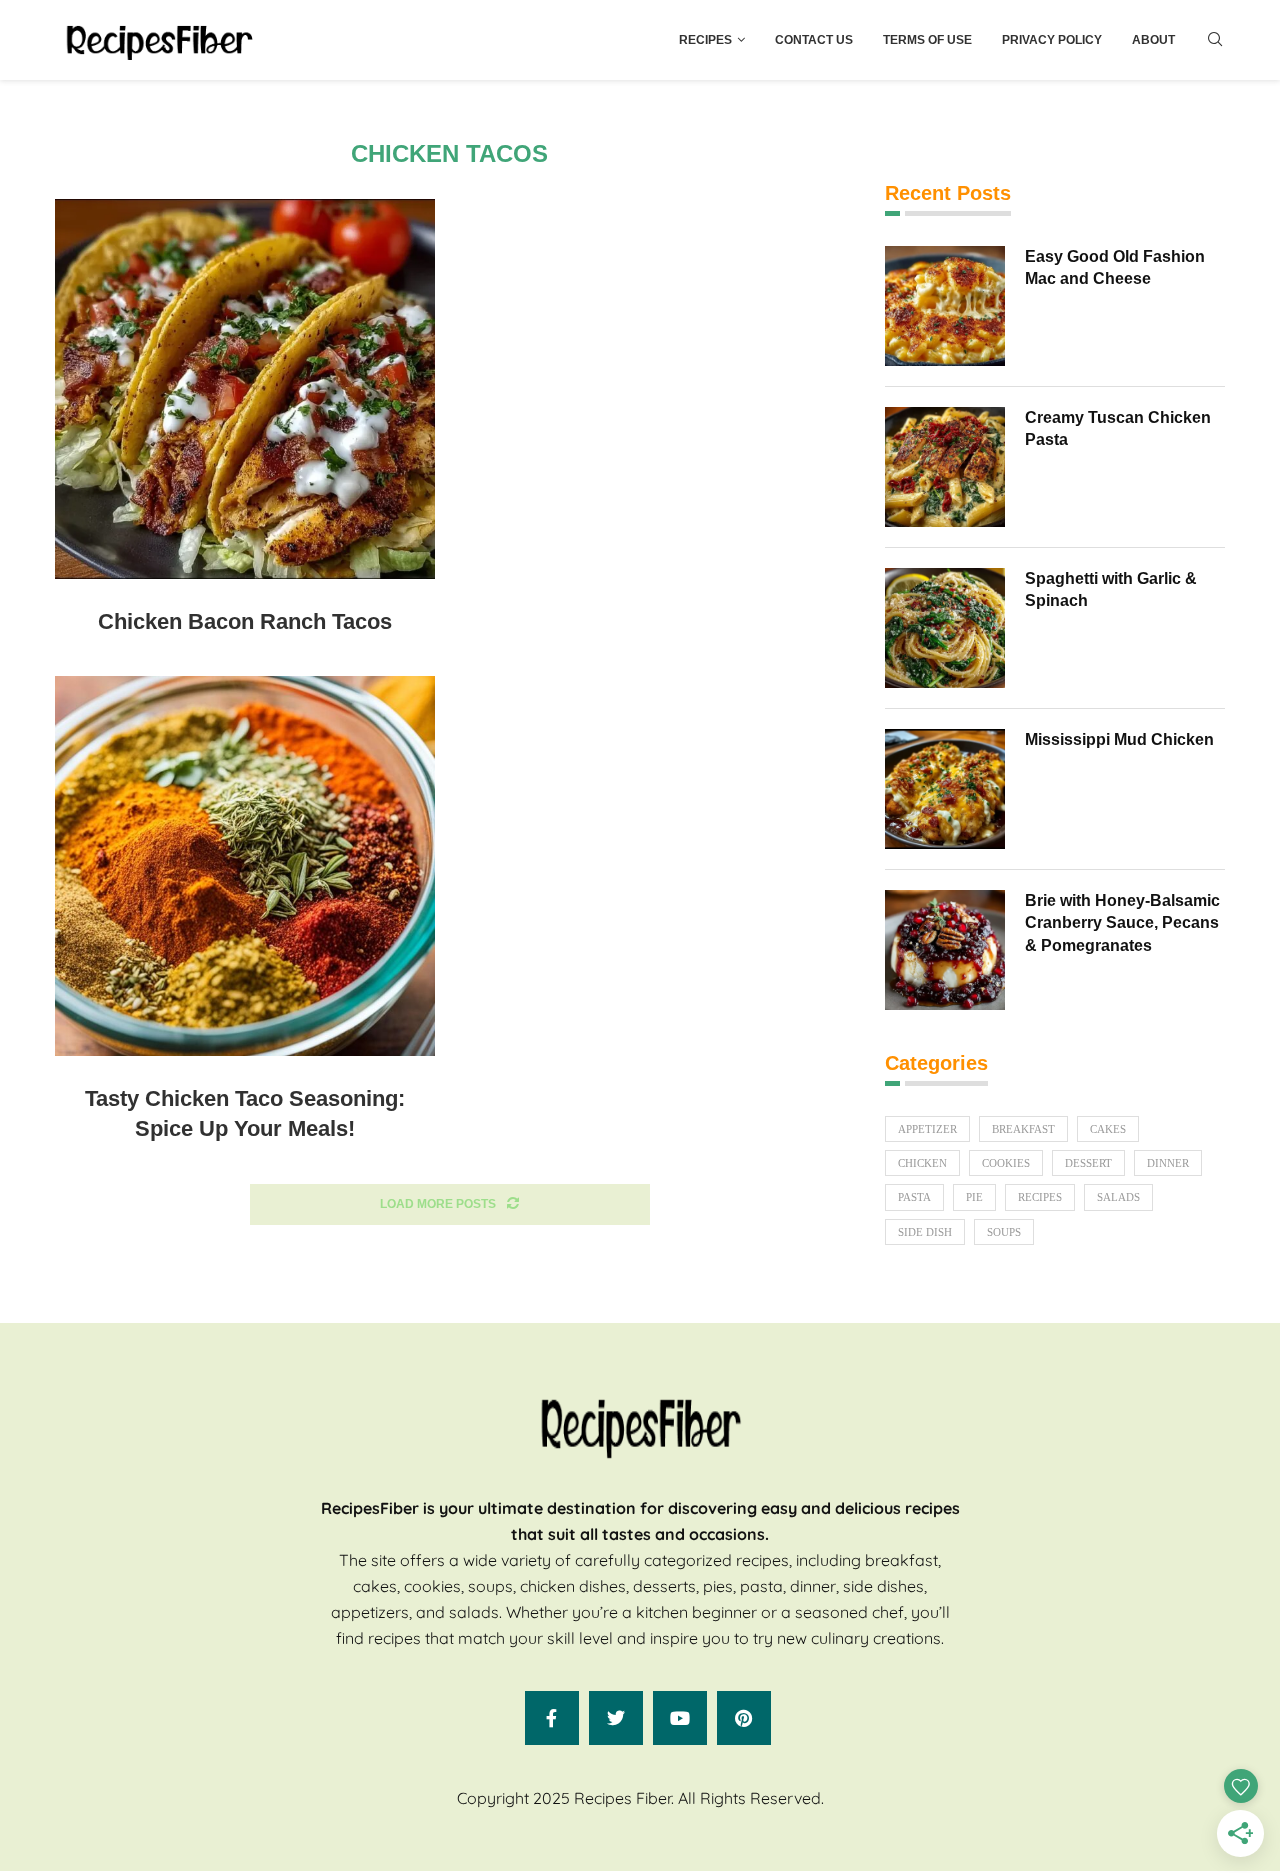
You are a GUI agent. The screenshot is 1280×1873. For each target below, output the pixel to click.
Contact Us (814, 40)
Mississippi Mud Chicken (1119, 739)
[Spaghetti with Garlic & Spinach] (945, 628)
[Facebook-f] (552, 1718)
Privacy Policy (1052, 40)
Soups (1004, 1232)
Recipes (705, 40)
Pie (974, 1197)
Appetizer (927, 1129)
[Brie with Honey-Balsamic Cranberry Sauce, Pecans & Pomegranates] (945, 950)
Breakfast (1023, 1129)
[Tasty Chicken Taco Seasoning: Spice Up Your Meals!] (245, 866)
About (1153, 40)
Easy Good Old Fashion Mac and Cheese (1115, 267)
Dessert (1088, 1163)
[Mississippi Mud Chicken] (945, 789)
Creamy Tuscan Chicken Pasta (1118, 428)
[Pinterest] (744, 1718)
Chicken (922, 1163)
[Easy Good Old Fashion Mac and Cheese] (945, 306)
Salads (1118, 1197)
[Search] (1215, 40)
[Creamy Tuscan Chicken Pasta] (945, 467)
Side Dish (925, 1232)
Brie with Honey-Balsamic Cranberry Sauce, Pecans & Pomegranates (1122, 923)
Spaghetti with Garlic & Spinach (1111, 589)
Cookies (1006, 1163)
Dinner (1168, 1163)
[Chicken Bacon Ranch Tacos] (245, 389)
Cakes (1108, 1129)
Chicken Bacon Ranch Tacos (245, 621)
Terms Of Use (927, 40)
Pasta (914, 1197)
